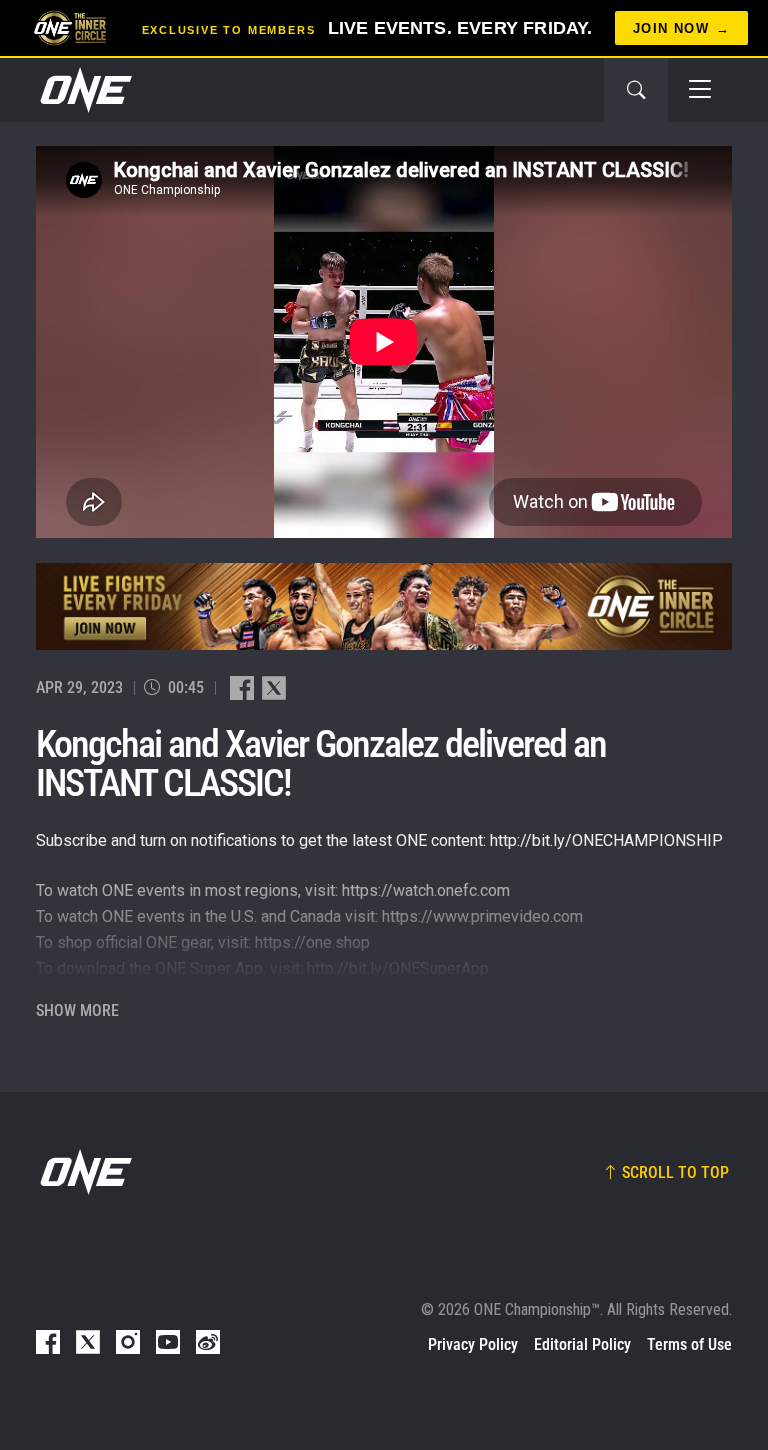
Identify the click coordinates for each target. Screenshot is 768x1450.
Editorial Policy (582, 1344)
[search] (636, 90)
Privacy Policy (473, 1344)
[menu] (700, 90)
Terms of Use (689, 1344)
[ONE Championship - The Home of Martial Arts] (84, 90)
